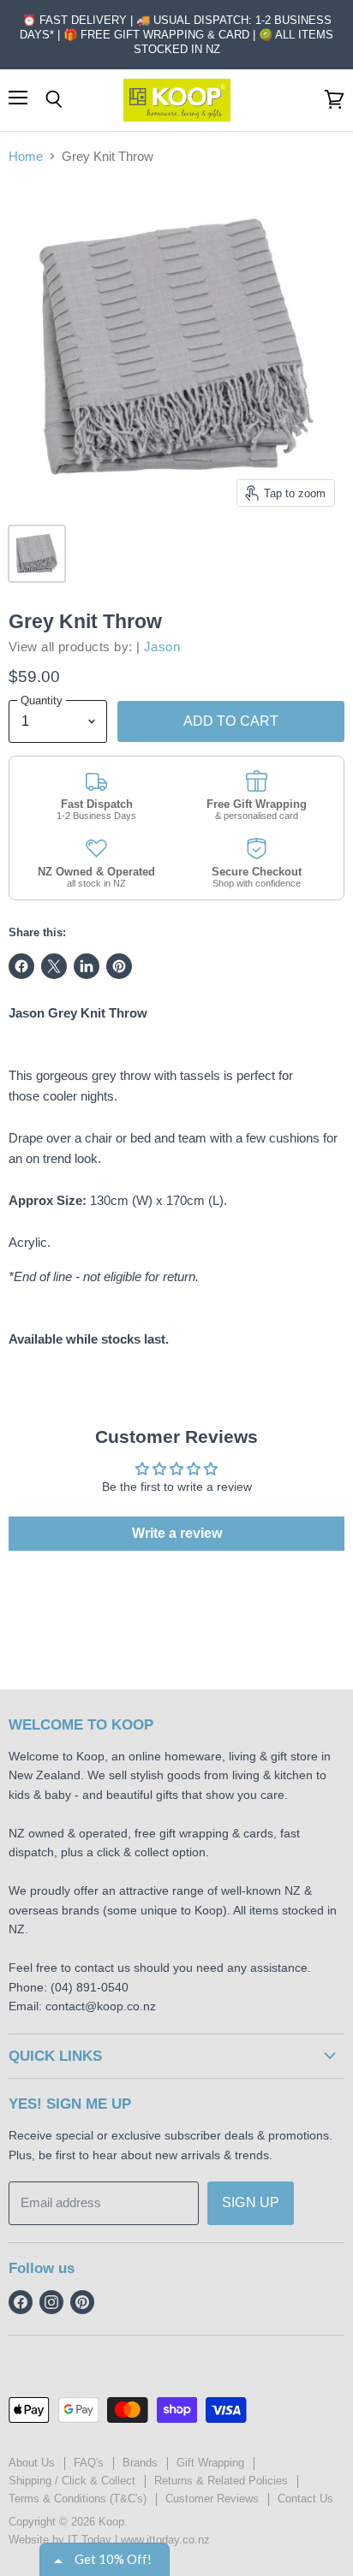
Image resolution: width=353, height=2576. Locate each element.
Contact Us (305, 2499)
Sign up (251, 2202)
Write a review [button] (177, 1533)
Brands (140, 2463)
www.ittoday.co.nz (165, 2540)
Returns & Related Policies (221, 2481)
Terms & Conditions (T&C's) (78, 2499)
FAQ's (89, 2463)
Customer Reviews (212, 2499)
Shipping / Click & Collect (72, 2481)
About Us (32, 2463)
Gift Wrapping (210, 2463)
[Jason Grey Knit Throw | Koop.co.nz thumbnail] (37, 554)
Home (26, 156)
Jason (162, 647)
